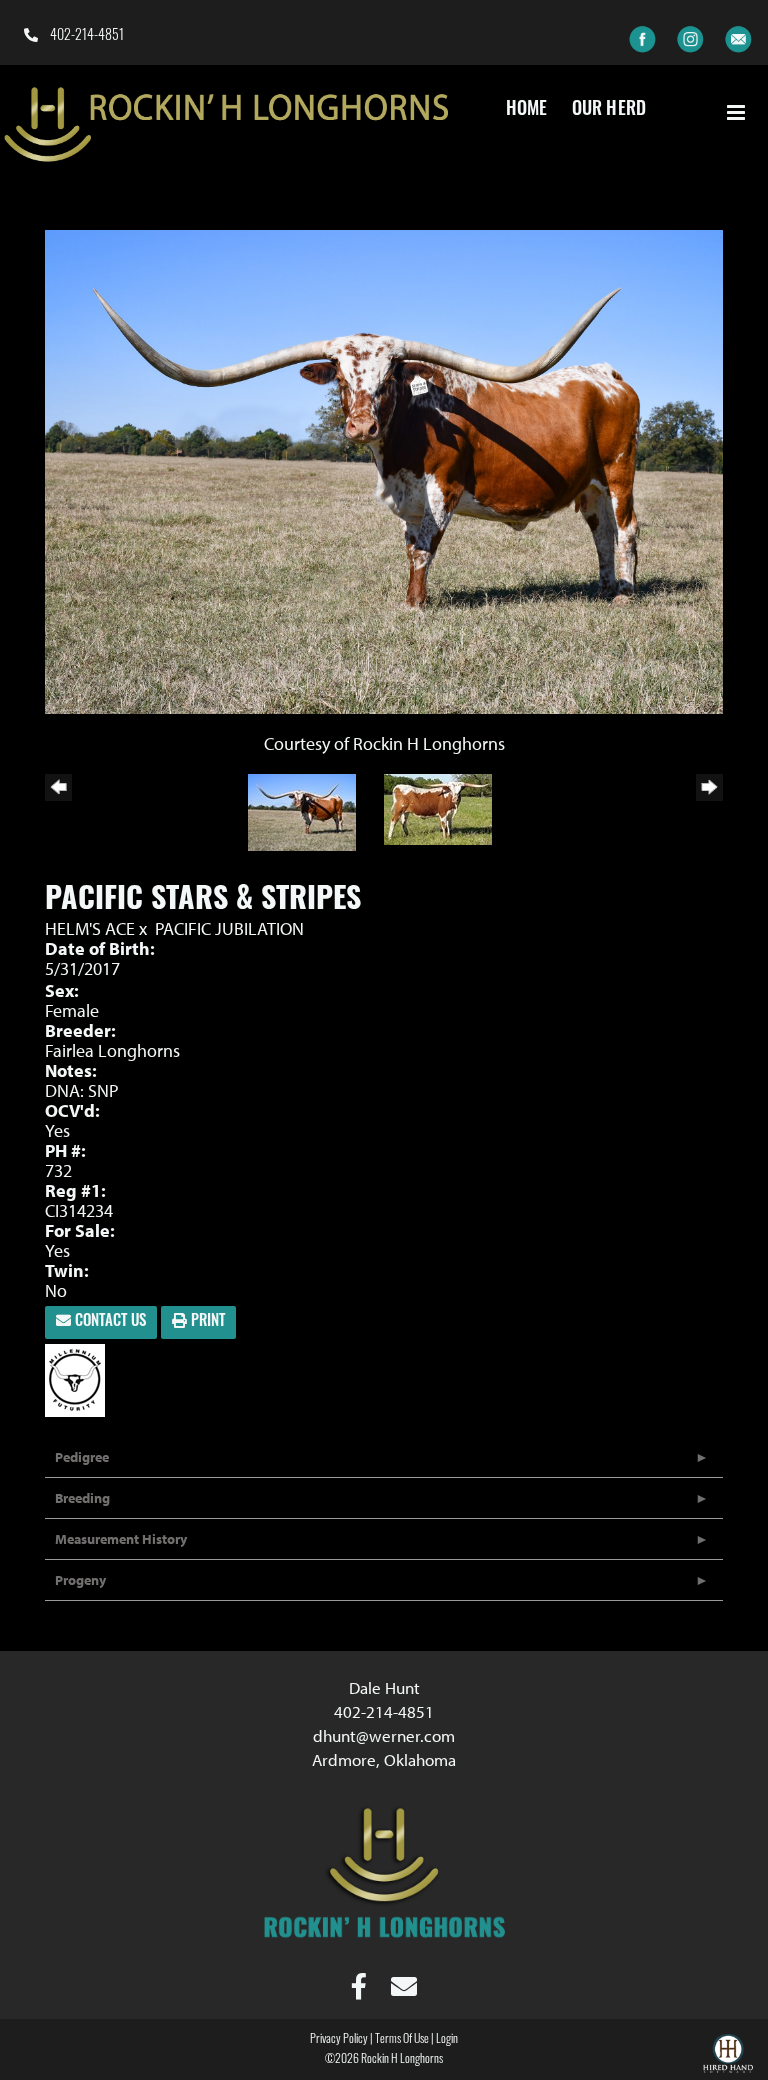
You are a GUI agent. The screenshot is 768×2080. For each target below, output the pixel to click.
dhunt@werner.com (384, 1735)
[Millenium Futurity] (80, 1378)
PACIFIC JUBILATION (229, 928)
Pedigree (82, 1457)
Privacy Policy (339, 2040)
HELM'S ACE (90, 928)
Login (447, 2040)
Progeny (80, 1580)
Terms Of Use (402, 2040)
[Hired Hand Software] (728, 2056)
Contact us (108, 1322)
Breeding (82, 1498)
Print (206, 1322)
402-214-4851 (85, 36)
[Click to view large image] (384, 469)
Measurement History (121, 1539)
